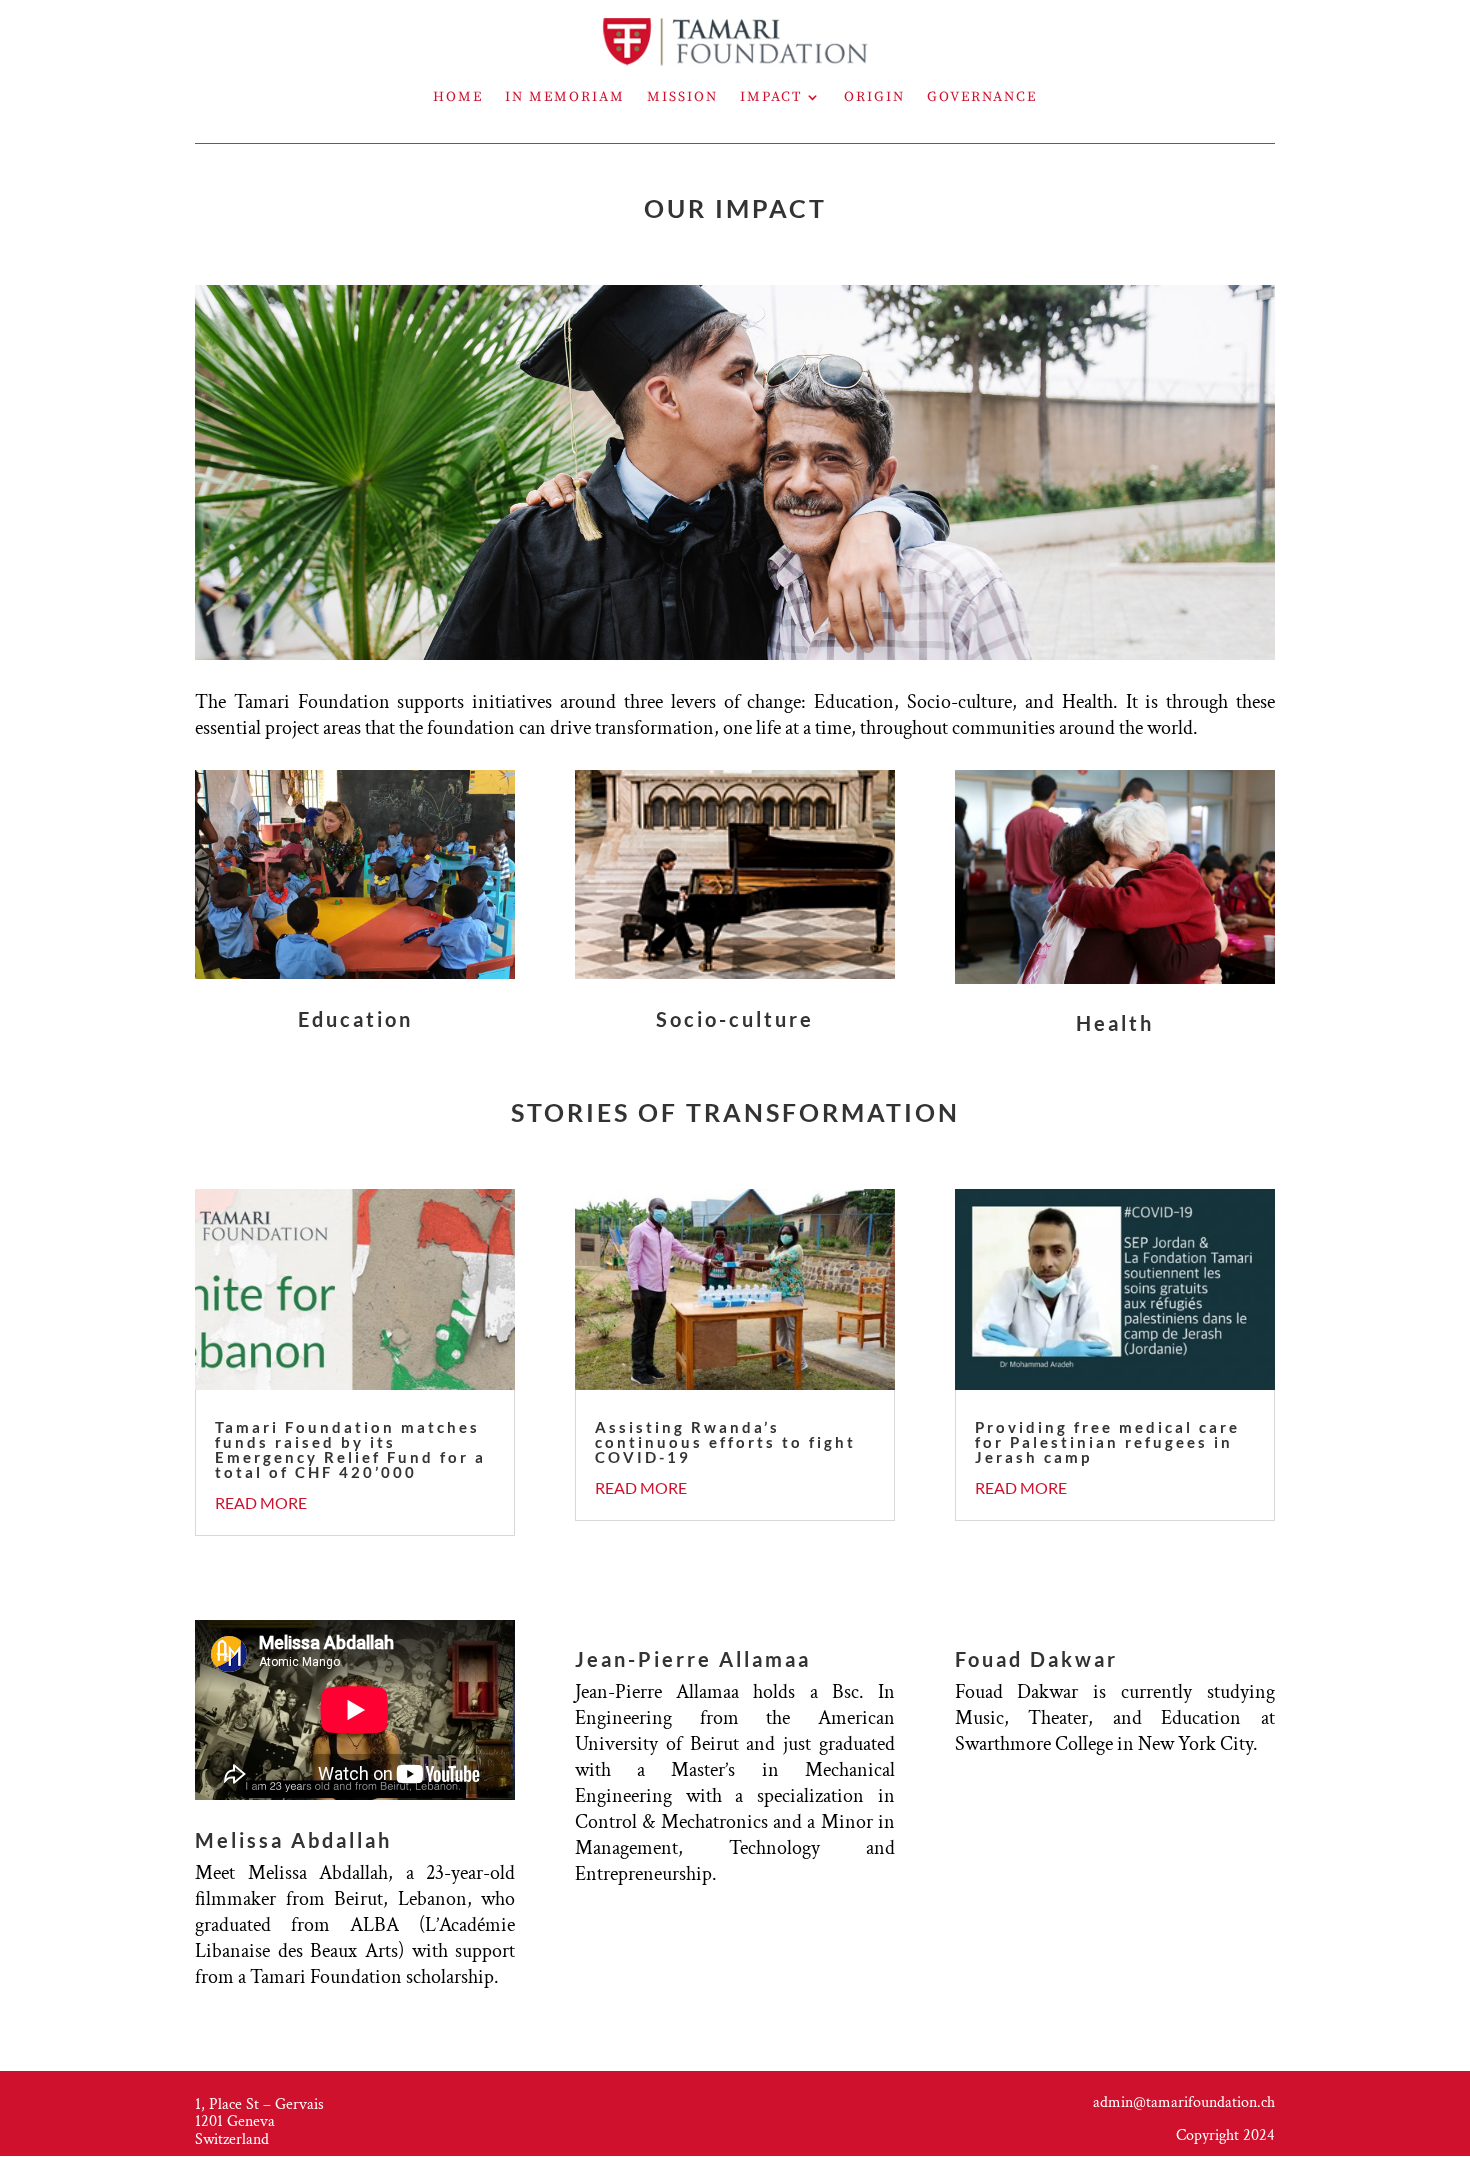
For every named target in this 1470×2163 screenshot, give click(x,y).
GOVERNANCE (982, 98)
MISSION (682, 98)
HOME (458, 98)
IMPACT (771, 98)
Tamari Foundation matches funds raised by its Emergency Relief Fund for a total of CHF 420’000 (350, 1449)
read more (261, 1502)
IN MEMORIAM (565, 98)
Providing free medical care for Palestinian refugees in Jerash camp (1107, 1442)
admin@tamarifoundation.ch (1184, 2102)
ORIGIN (874, 98)
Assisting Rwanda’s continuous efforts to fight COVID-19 (725, 1442)
